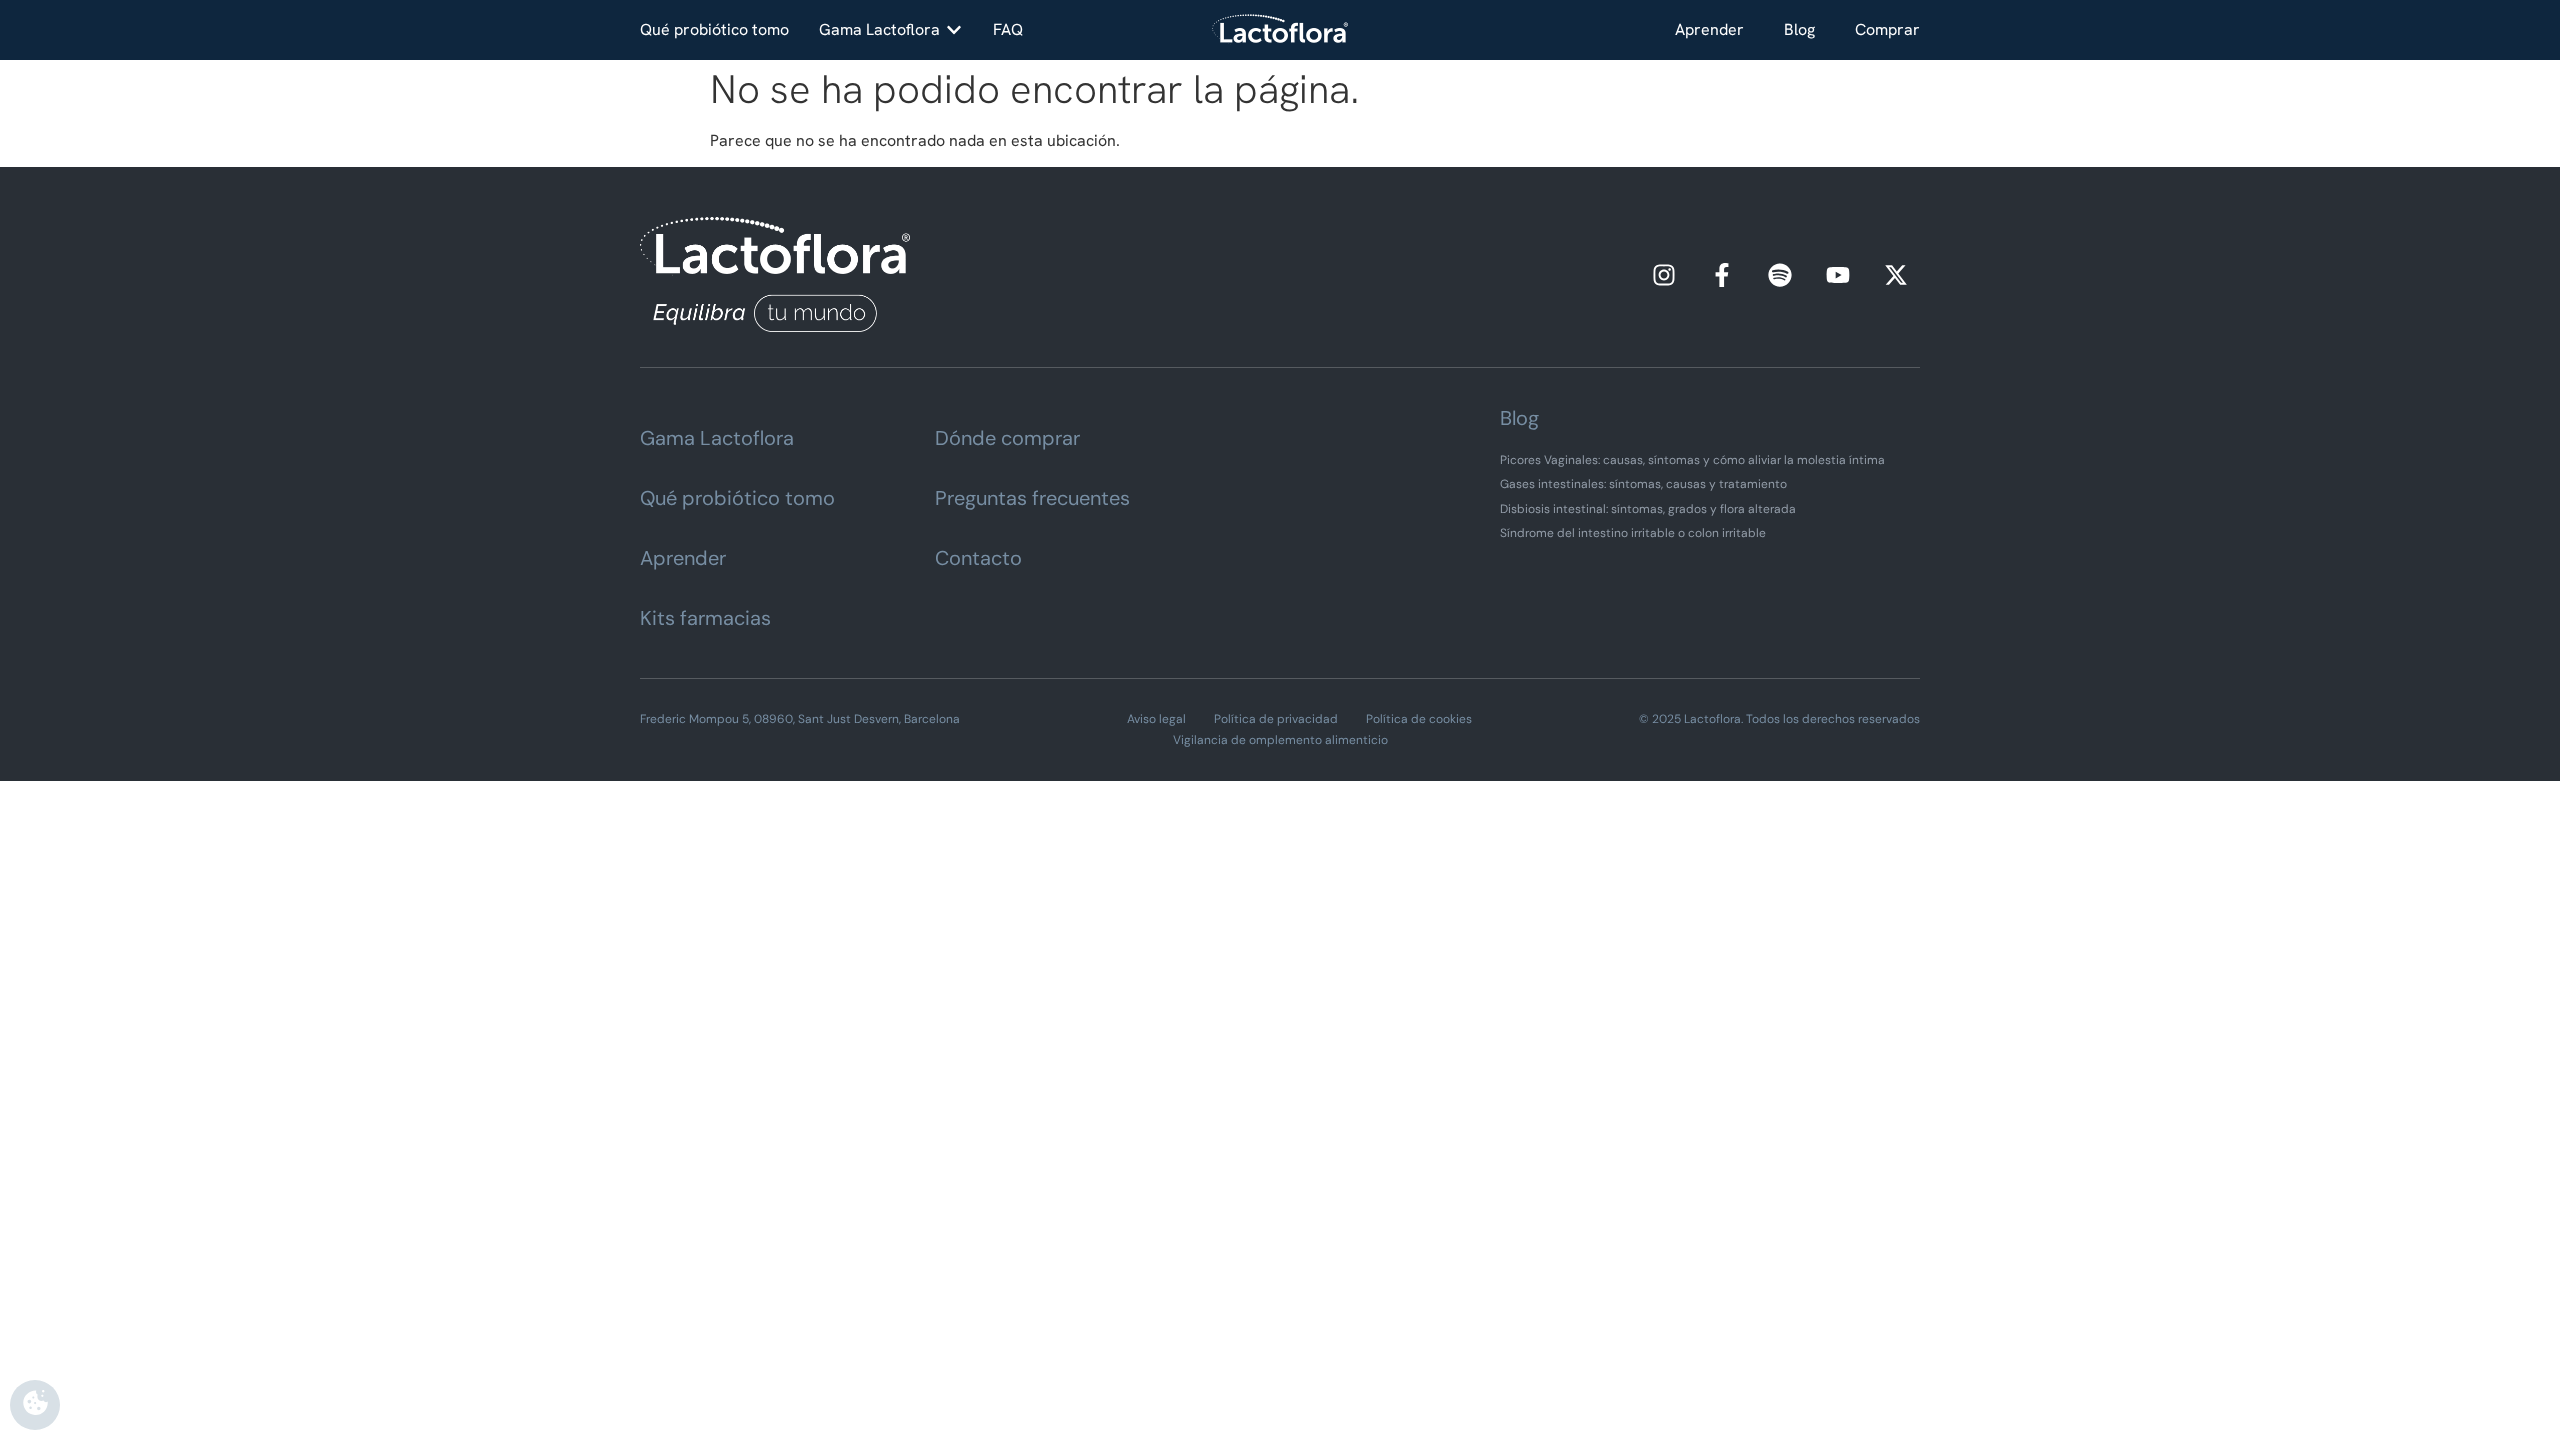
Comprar (1887, 29)
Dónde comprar (1007, 438)
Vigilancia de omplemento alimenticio (1280, 740)
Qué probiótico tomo (737, 498)
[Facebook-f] (1722, 275)
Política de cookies (1419, 719)
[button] (891, 30)
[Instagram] (1664, 275)
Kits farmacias (705, 618)
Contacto (978, 558)
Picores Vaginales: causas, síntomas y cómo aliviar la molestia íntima (1692, 460)
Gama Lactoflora (717, 438)
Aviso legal (1156, 719)
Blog (1799, 29)
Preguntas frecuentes (1032, 498)
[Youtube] (1838, 275)
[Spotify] (1780, 275)
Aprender (1709, 29)
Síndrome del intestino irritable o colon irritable (1633, 533)
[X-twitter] (1896, 275)
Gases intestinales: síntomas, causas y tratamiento (1643, 484)
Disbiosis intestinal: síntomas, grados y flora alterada (1648, 509)
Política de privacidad (1276, 719)
